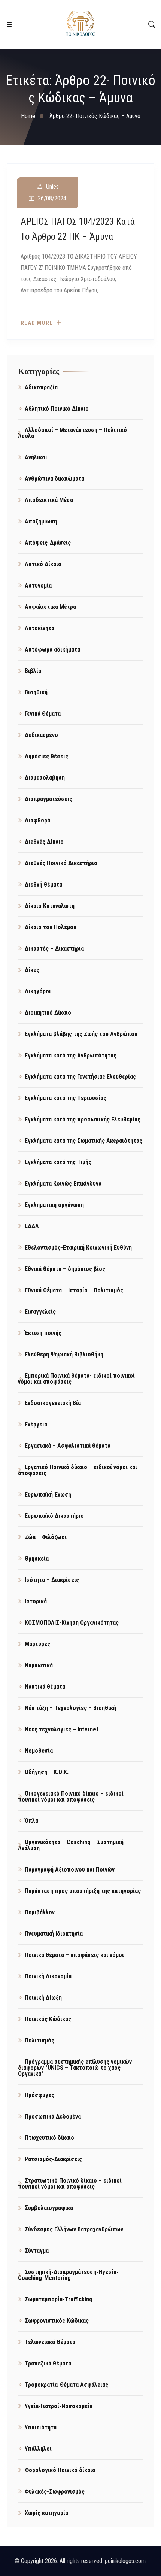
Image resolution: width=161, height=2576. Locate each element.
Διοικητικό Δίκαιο (48, 1013)
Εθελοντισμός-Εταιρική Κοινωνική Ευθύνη (78, 1248)
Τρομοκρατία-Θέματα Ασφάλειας (66, 2385)
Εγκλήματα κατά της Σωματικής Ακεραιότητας (83, 1141)
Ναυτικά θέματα (45, 1687)
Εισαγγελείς (40, 1312)
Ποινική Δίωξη (43, 1998)
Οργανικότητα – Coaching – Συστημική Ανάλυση (71, 1845)
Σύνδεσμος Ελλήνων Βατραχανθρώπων (74, 2229)
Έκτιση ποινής (43, 1333)
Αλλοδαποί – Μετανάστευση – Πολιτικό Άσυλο (72, 433)
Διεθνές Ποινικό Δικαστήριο (61, 863)
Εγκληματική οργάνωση (54, 1205)
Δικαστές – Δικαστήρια (54, 949)
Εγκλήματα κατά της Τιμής (58, 1162)
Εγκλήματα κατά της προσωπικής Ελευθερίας (83, 1119)
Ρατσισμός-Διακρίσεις (53, 2159)
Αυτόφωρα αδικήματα (52, 650)
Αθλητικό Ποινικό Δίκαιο (57, 409)
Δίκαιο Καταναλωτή (50, 906)
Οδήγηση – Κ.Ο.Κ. (47, 1772)
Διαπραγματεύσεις (48, 799)
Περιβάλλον (40, 1912)
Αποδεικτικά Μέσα (49, 500)
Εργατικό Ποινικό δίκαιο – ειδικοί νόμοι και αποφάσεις (78, 1470)
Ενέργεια (36, 1424)
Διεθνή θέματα (43, 884)
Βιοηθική (36, 692)
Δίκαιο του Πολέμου (51, 927)
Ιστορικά (36, 1601)
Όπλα (31, 1821)
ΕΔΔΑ (32, 1226)
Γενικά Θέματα (43, 714)
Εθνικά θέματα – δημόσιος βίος (65, 1269)
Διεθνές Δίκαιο (44, 842)
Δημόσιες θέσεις (46, 756)
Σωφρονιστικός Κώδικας (57, 2321)
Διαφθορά (37, 820)
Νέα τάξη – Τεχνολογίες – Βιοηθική (70, 1708)
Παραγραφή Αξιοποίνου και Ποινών (70, 1870)
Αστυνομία (38, 585)
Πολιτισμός (40, 2040)
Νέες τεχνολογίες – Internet (62, 1729)
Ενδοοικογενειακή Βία (53, 1403)
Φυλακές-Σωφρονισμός (55, 2492)
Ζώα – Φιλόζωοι (46, 1537)
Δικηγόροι (38, 991)
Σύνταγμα (37, 2251)
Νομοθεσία (39, 1751)
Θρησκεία (37, 1559)
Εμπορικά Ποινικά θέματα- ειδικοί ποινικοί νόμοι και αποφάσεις (76, 1379)
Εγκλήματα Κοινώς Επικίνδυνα (63, 1183)
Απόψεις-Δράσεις (48, 543)
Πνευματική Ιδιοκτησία (54, 1934)
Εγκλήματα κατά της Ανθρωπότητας (71, 1055)
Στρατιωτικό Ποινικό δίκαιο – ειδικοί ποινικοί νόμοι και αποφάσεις (70, 2184)
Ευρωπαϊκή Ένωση (48, 1494)
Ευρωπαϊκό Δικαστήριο (54, 1516)
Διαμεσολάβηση (45, 778)
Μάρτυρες (37, 1644)
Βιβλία (33, 671)
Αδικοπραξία (41, 387)
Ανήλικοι (36, 457)
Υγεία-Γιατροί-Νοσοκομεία (59, 2406)
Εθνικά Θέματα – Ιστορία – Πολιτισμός (74, 1290)
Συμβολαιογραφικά (49, 2208)
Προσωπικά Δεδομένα (53, 2116)
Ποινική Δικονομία (48, 1976)
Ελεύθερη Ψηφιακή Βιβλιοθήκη (64, 1354)
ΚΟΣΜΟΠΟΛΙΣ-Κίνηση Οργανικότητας (72, 1623)
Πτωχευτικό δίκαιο (49, 2138)
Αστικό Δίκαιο (43, 564)
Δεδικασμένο (41, 735)
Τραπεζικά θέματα (48, 2363)
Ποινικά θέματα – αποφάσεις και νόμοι (74, 1955)
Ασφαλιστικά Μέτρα (50, 607)
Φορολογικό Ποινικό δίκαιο (60, 2470)
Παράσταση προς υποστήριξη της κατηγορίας (83, 1891)
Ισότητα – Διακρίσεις (52, 1580)
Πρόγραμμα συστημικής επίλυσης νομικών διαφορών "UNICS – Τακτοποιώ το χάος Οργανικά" (75, 2068)
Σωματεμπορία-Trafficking (59, 2299)
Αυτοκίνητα (40, 628)
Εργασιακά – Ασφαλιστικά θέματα (68, 1446)
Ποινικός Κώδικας (48, 2019)
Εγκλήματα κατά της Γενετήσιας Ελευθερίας (80, 1077)
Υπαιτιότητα (41, 2427)
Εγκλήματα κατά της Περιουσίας (66, 1098)
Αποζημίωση (41, 521)
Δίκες (32, 970)
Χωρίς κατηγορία (46, 2513)
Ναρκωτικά (39, 1665)
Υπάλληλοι (38, 2449)
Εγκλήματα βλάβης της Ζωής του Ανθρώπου (81, 1034)
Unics (52, 187)
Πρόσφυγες (40, 2095)
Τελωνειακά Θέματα (50, 2342)
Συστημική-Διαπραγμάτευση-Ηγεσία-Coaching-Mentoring (68, 2275)
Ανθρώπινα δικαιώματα (54, 479)
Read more (37, 323)
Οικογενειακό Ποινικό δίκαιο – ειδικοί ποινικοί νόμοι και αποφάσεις (71, 1796)
